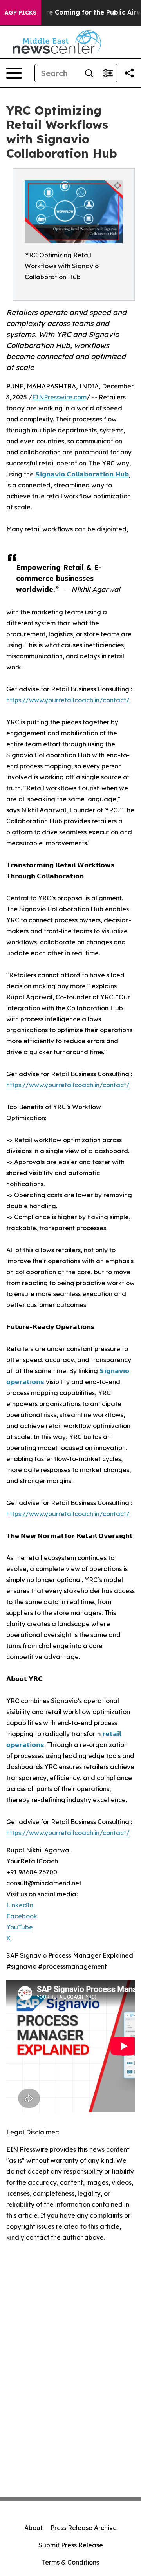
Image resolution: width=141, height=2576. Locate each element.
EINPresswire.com (59, 397)
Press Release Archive (84, 2528)
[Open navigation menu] (14, 73)
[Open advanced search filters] (108, 73)
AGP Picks (21, 13)
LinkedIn (20, 1905)
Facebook (22, 1916)
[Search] (89, 73)
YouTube (20, 1927)
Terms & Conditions (70, 2562)
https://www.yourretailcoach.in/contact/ (68, 700)
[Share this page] (129, 73)
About (33, 2528)
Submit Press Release (71, 2545)
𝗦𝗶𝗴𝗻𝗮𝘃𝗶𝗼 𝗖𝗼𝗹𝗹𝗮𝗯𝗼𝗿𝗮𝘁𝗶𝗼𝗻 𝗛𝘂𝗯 (82, 474)
